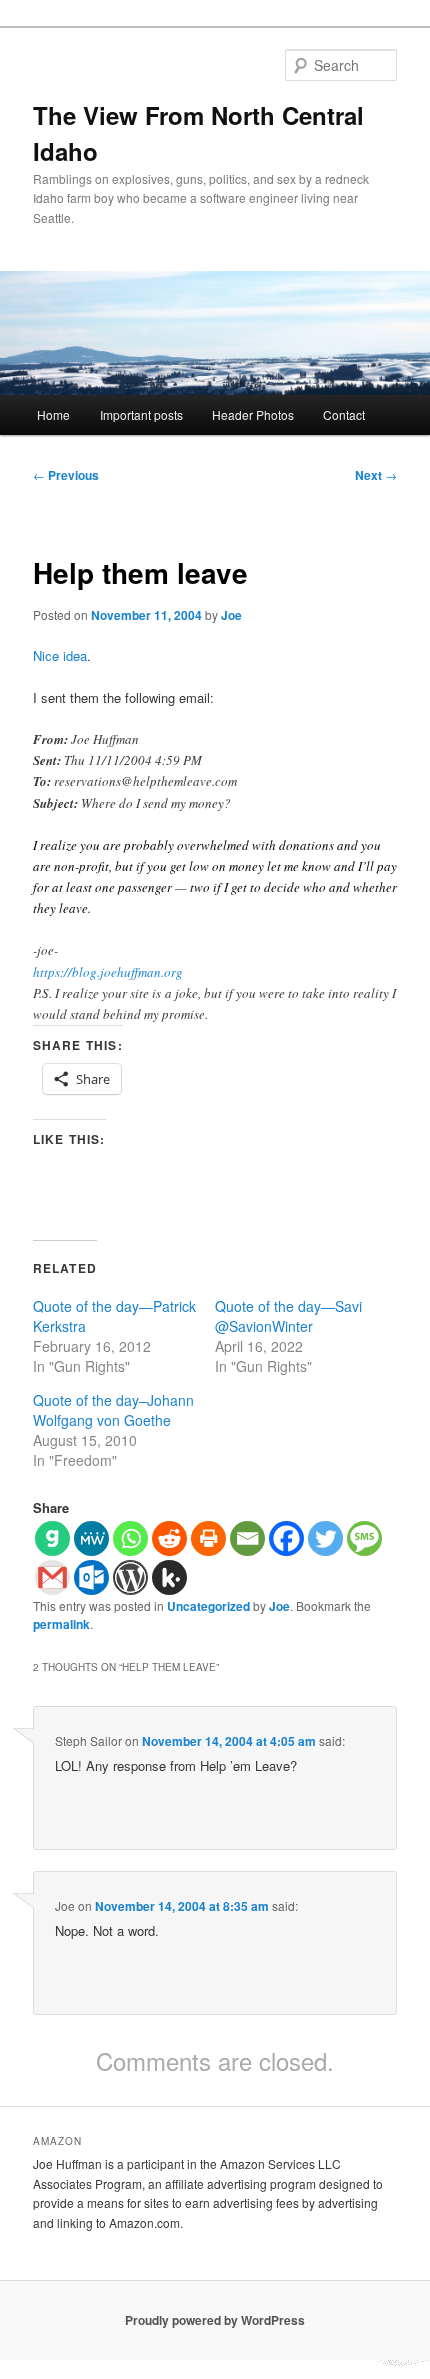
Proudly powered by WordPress (215, 2320)
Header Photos (253, 414)
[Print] (208, 1538)
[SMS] (364, 1538)
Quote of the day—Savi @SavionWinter (288, 1316)
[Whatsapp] (130, 1538)
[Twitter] (325, 1538)
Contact (344, 414)
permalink (61, 1624)
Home (53, 414)
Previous (66, 475)
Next (376, 475)
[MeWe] (91, 1538)
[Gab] (52, 1538)
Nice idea (60, 655)
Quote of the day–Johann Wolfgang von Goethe (113, 1410)
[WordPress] (130, 1577)
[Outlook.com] (91, 1577)
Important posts (141, 414)
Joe (231, 615)
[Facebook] (286, 1538)
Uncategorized (208, 1606)
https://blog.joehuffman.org (108, 972)
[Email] (247, 1538)
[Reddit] (169, 1538)
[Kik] (169, 1577)
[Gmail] (52, 1577)
